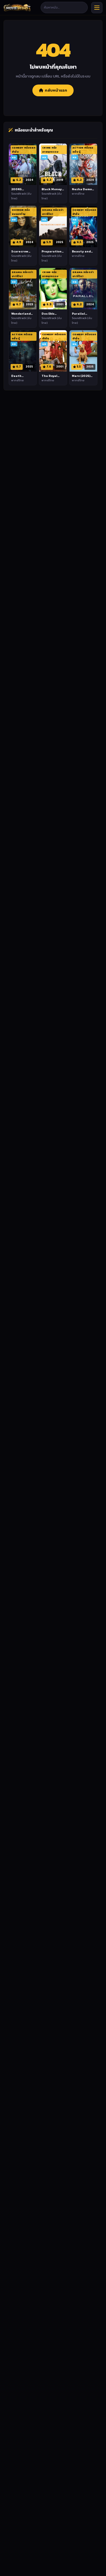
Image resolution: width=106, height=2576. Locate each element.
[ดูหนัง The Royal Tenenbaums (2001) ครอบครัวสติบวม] (53, 351)
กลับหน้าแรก (56, 90)
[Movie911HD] (17, 8)
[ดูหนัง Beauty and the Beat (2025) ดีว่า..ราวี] (83, 226)
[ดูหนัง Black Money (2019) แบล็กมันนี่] (53, 164)
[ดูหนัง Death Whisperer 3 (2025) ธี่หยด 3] (23, 351)
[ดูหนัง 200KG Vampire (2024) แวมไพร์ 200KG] (23, 164)
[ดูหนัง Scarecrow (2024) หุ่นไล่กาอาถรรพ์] (23, 226)
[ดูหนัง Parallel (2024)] (83, 289)
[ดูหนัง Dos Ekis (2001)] (53, 289)
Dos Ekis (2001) (48, 316)
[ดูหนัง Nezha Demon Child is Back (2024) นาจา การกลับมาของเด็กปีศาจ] (83, 164)
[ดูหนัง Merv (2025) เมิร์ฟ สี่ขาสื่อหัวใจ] (83, 351)
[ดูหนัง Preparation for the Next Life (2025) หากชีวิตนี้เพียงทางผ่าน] (53, 226)
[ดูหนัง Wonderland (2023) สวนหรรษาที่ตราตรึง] (23, 289)
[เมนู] (97, 8)
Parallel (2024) (78, 316)
